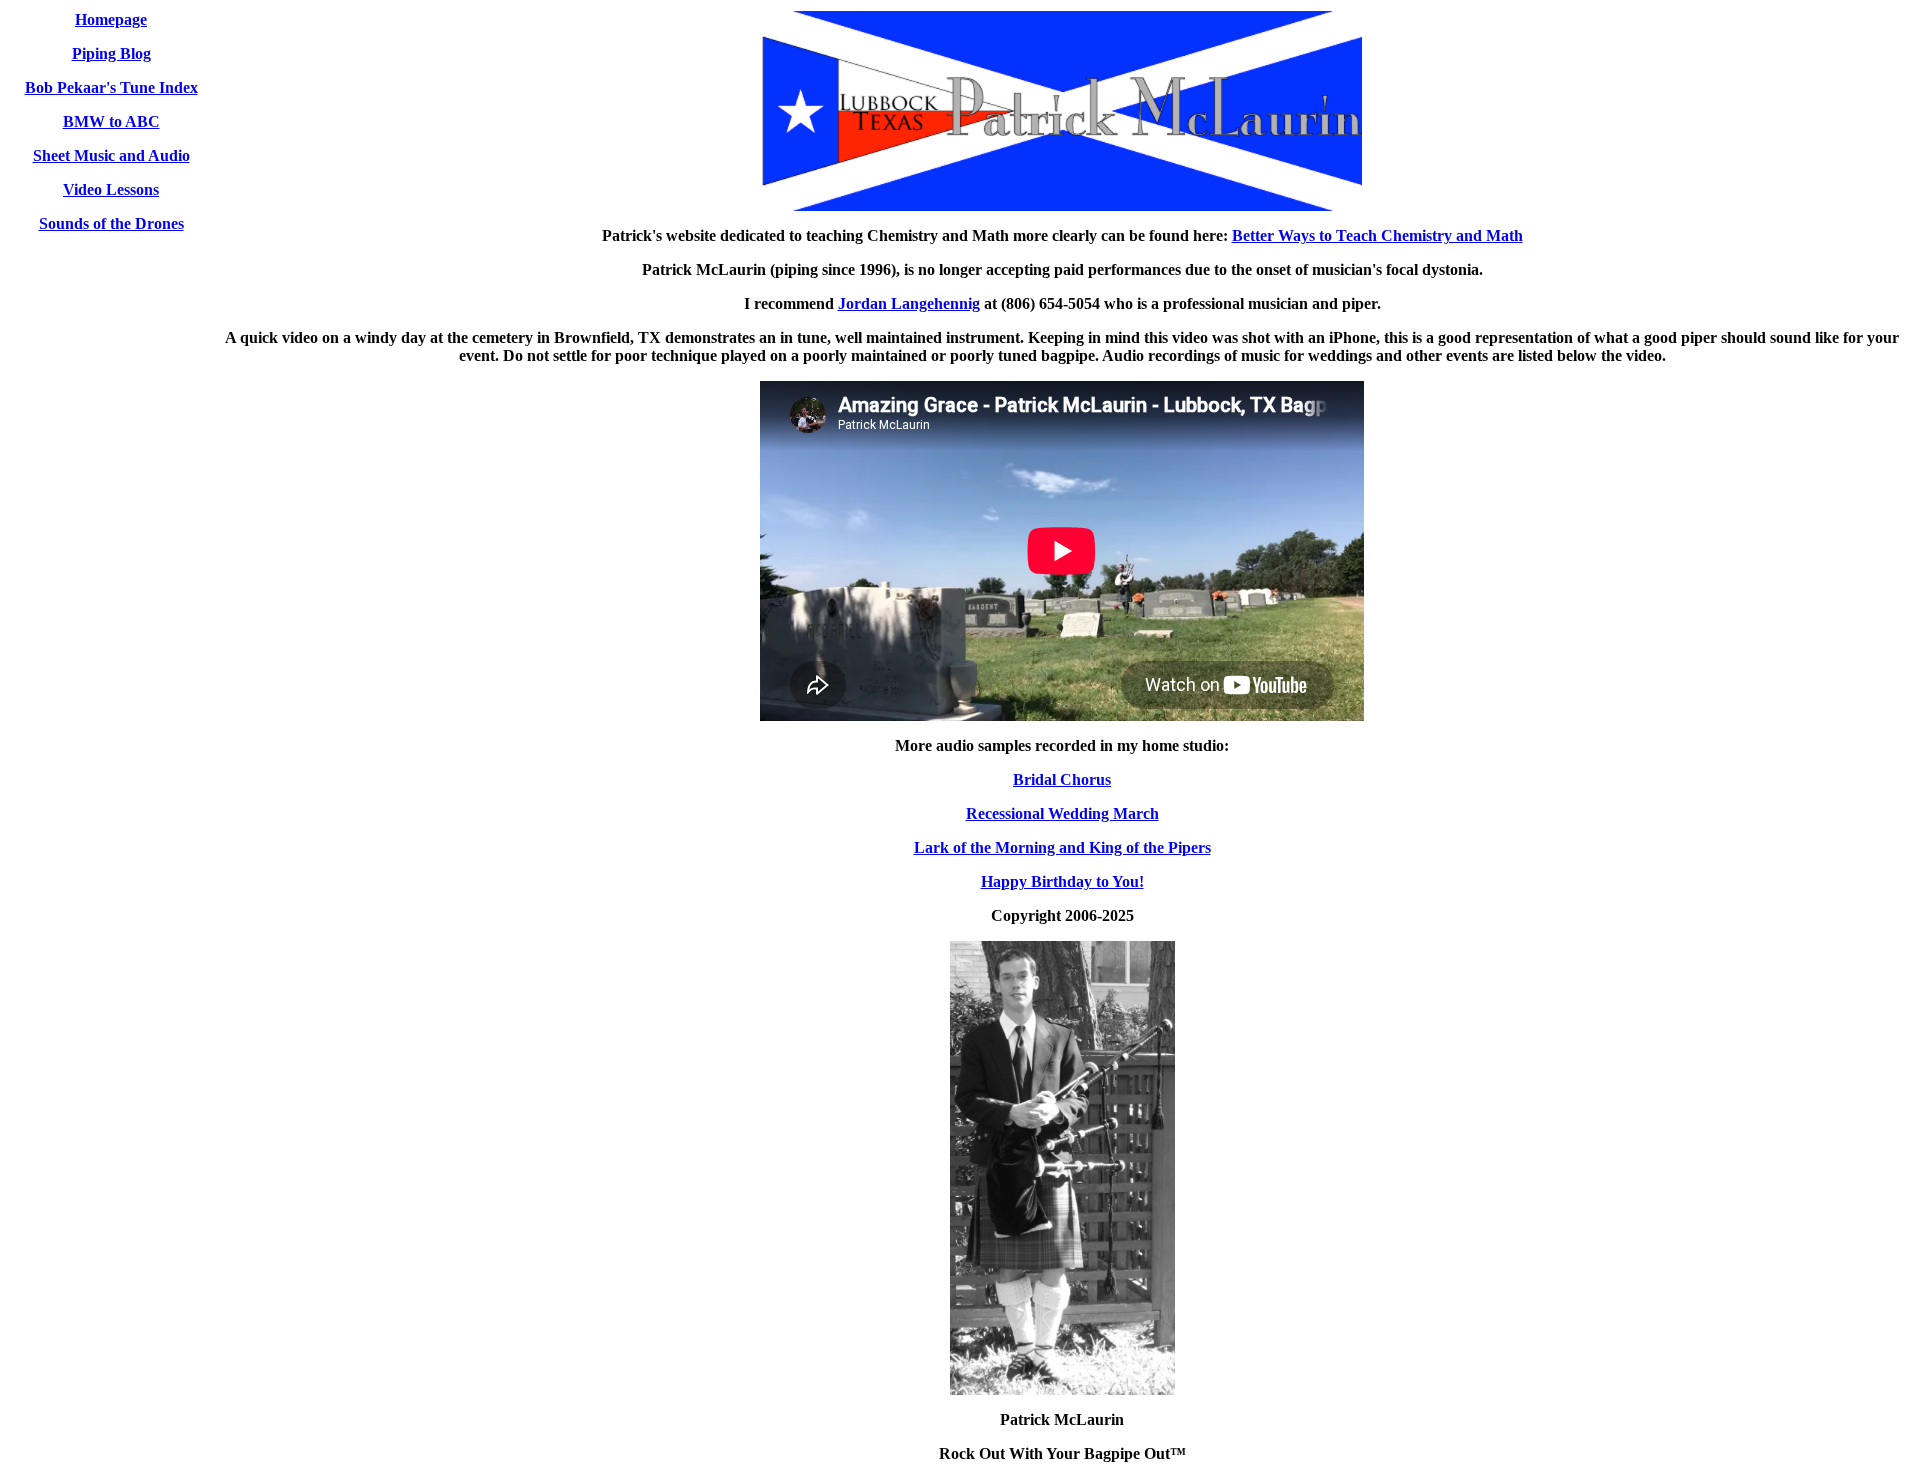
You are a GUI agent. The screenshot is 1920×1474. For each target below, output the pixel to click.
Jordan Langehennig (909, 303)
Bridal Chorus (1062, 779)
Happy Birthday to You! (1062, 881)
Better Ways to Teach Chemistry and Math (1377, 235)
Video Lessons (111, 189)
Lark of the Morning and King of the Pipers (1062, 847)
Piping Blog (111, 53)
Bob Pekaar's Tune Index (111, 87)
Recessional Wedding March (1062, 813)
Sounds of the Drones (111, 223)
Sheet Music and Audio (111, 155)
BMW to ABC (111, 121)
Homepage (111, 19)
